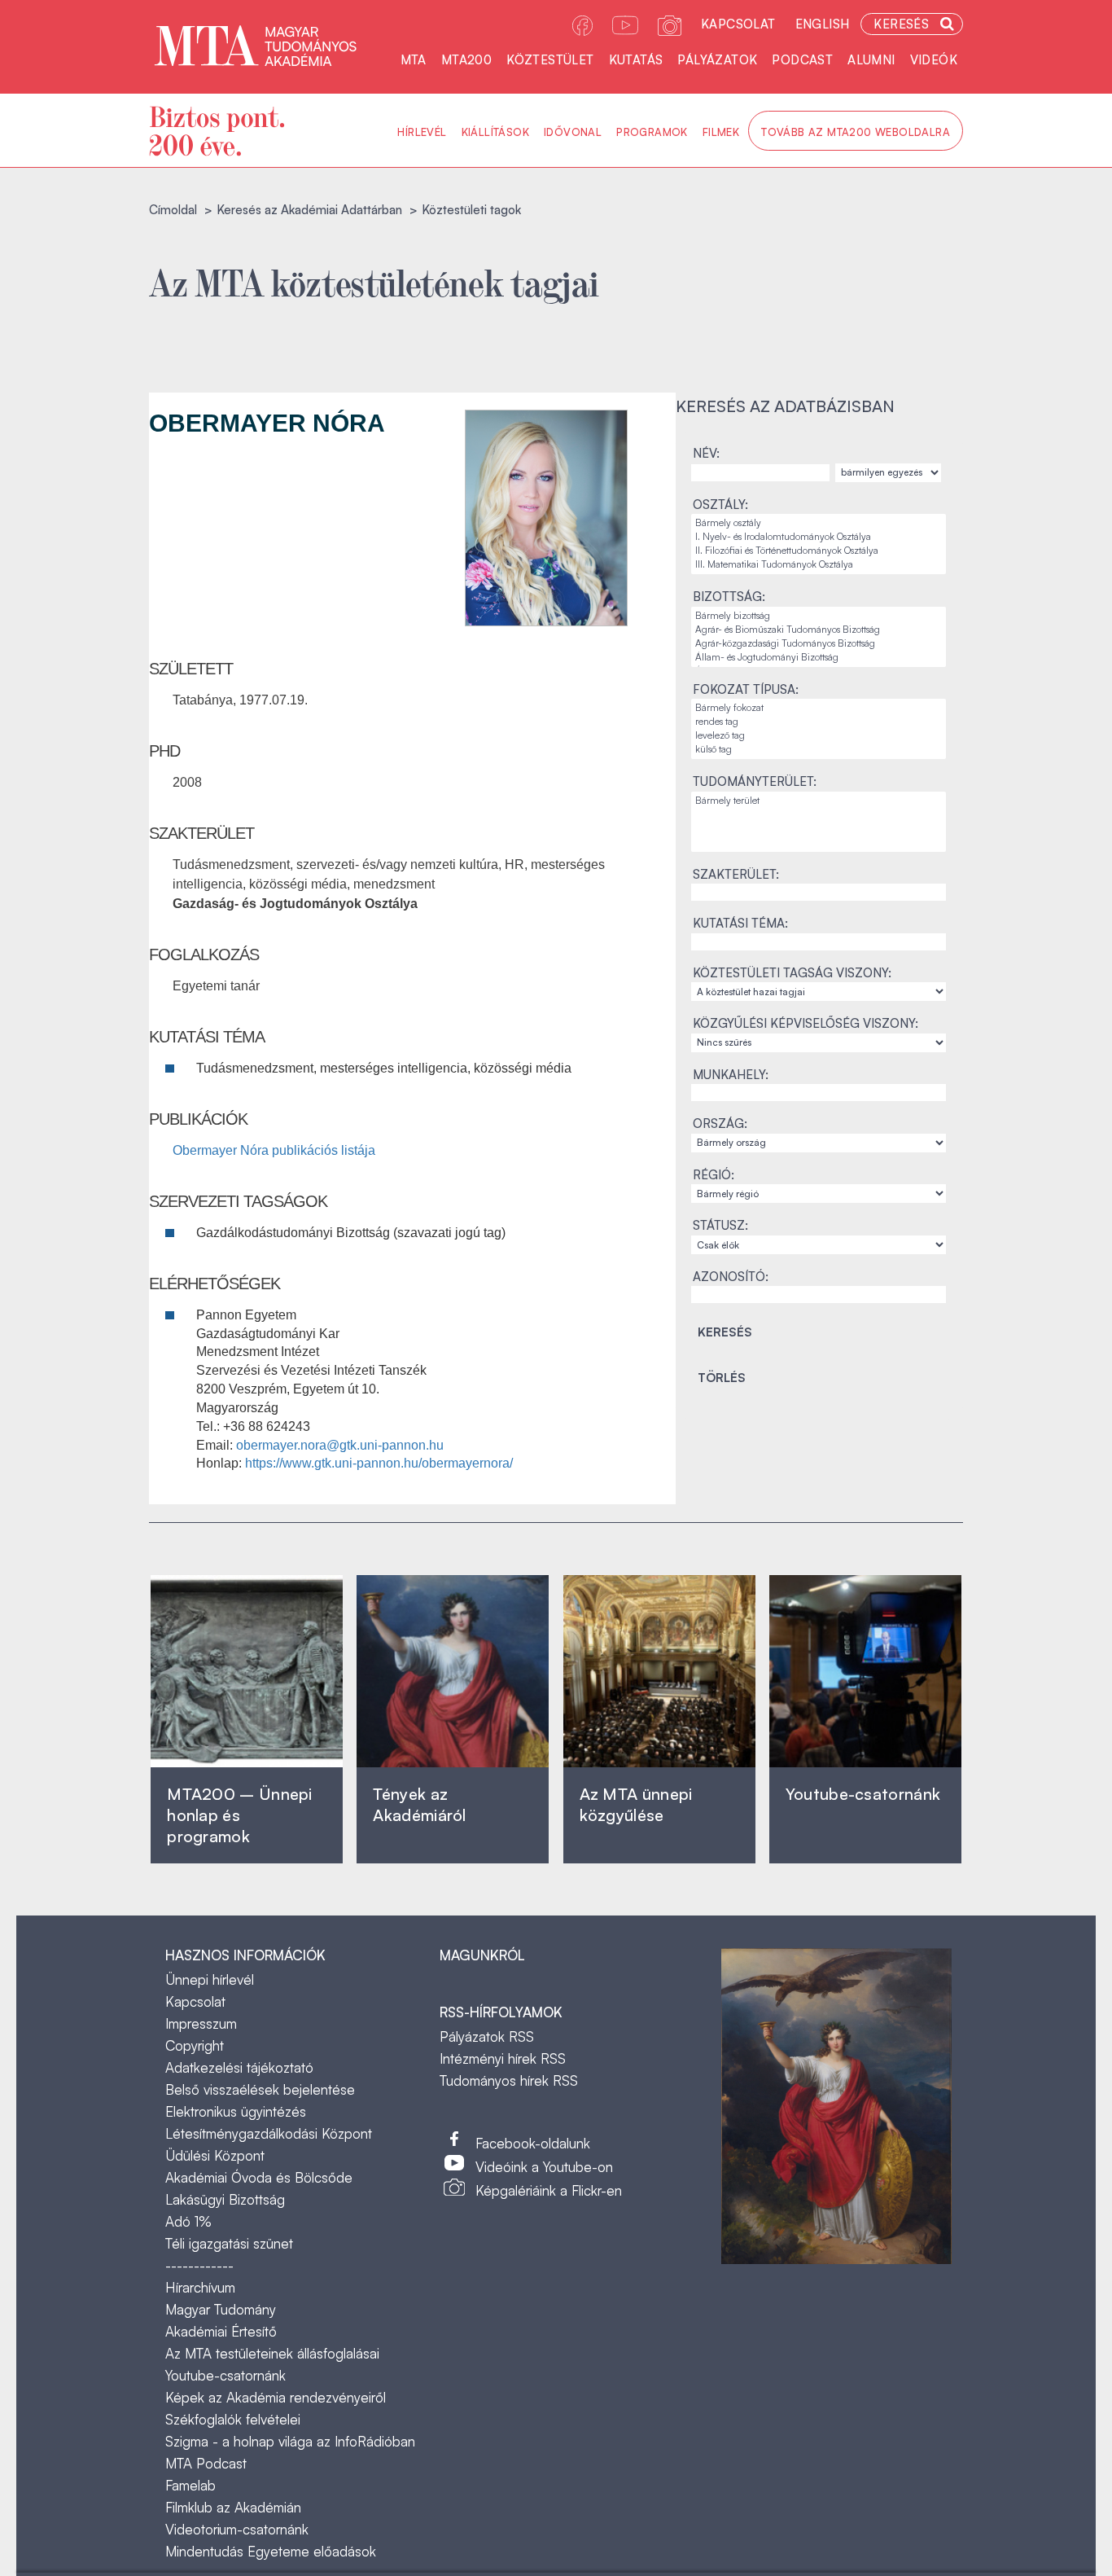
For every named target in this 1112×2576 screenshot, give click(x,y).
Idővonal (573, 132)
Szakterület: (736, 874)
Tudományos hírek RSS (509, 2080)
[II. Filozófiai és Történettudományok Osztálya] (819, 551)
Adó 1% (188, 2221)
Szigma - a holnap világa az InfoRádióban (290, 2441)
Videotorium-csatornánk (237, 2529)
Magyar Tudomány (221, 2309)
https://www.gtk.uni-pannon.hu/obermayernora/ (379, 1463)
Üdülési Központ (215, 2155)
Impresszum (201, 2023)
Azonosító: (731, 1277)
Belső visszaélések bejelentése (260, 2089)
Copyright (195, 2045)
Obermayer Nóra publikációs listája (274, 1150)
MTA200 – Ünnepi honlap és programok (240, 1815)
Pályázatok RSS (487, 2036)
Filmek (721, 132)
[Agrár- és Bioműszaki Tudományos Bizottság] (819, 630)
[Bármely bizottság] (819, 616)
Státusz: (720, 1225)
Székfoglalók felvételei (233, 2419)
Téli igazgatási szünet (229, 2243)
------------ (199, 2265)
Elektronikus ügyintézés (236, 2111)
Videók (934, 60)
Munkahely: (731, 1075)
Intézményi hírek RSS (503, 2058)
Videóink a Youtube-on (544, 2167)
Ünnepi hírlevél (210, 1979)
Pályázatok (717, 60)
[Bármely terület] (819, 801)
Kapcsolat (738, 24)
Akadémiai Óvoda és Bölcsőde (259, 2177)
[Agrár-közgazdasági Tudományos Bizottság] (819, 644)
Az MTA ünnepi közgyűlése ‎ (636, 1804)
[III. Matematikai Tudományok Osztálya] (819, 565)
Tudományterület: (755, 781)
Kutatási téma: (740, 923)
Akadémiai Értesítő (221, 2331)
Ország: (720, 1123)
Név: (706, 453)
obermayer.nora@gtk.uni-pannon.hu (340, 1445)
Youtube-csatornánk (225, 2375)
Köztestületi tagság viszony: (792, 973)
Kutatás (636, 60)
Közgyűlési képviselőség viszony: (806, 1023)
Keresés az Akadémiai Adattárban (309, 210)
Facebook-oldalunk (533, 2143)
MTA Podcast (206, 2463)
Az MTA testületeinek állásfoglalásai (272, 2353)
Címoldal (173, 210)
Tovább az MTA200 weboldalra (856, 132)
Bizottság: (729, 597)
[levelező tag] (819, 736)
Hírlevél (422, 132)
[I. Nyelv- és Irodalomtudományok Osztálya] (819, 537)
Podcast (802, 60)
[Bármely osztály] (819, 523)
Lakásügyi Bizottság (225, 2199)
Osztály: (720, 505)
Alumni (871, 60)
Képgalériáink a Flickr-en (549, 2190)
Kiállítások (495, 132)
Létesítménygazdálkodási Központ (269, 2133)
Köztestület (550, 60)
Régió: (714, 1175)
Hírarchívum (200, 2287)
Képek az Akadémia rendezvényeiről (276, 2397)
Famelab (190, 2485)
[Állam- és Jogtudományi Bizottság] (819, 658)
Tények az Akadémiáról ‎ (419, 1804)
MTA (414, 60)
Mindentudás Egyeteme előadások (271, 2551)
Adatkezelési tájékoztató (239, 2067)
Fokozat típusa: (746, 689)
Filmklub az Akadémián (233, 2507)
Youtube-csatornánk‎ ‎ (863, 1794)
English (823, 24)
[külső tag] (819, 750)
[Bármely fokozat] (819, 708)
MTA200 (466, 60)
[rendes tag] (819, 722)
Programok (652, 132)
